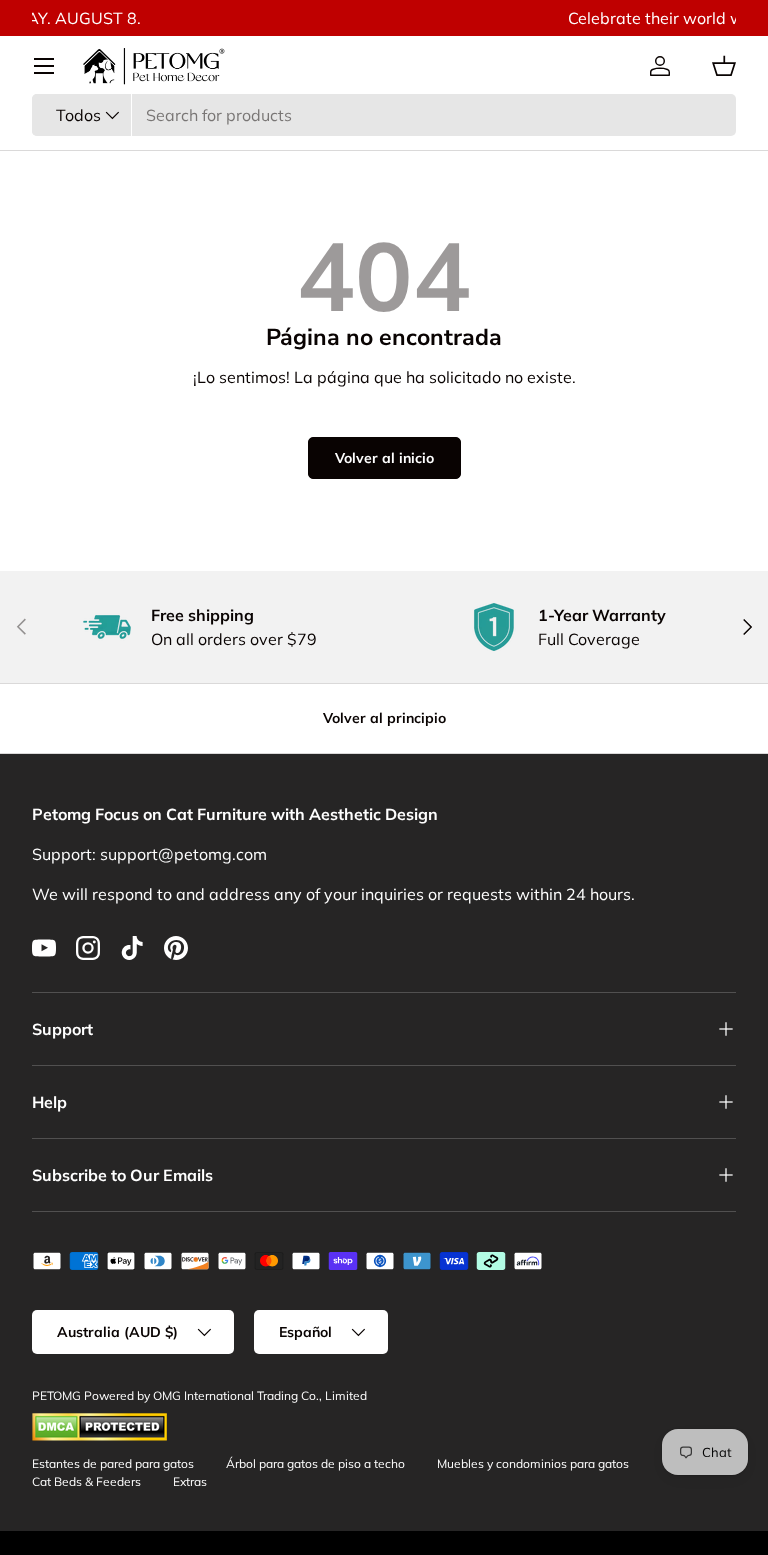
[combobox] (384, 115)
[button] (724, 66)
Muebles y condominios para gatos (533, 1463)
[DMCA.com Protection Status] (99, 1421)
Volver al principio (384, 718)
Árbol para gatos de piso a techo (315, 1463)
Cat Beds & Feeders (86, 1481)
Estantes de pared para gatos (113, 1463)
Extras (190, 1481)
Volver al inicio (384, 458)
